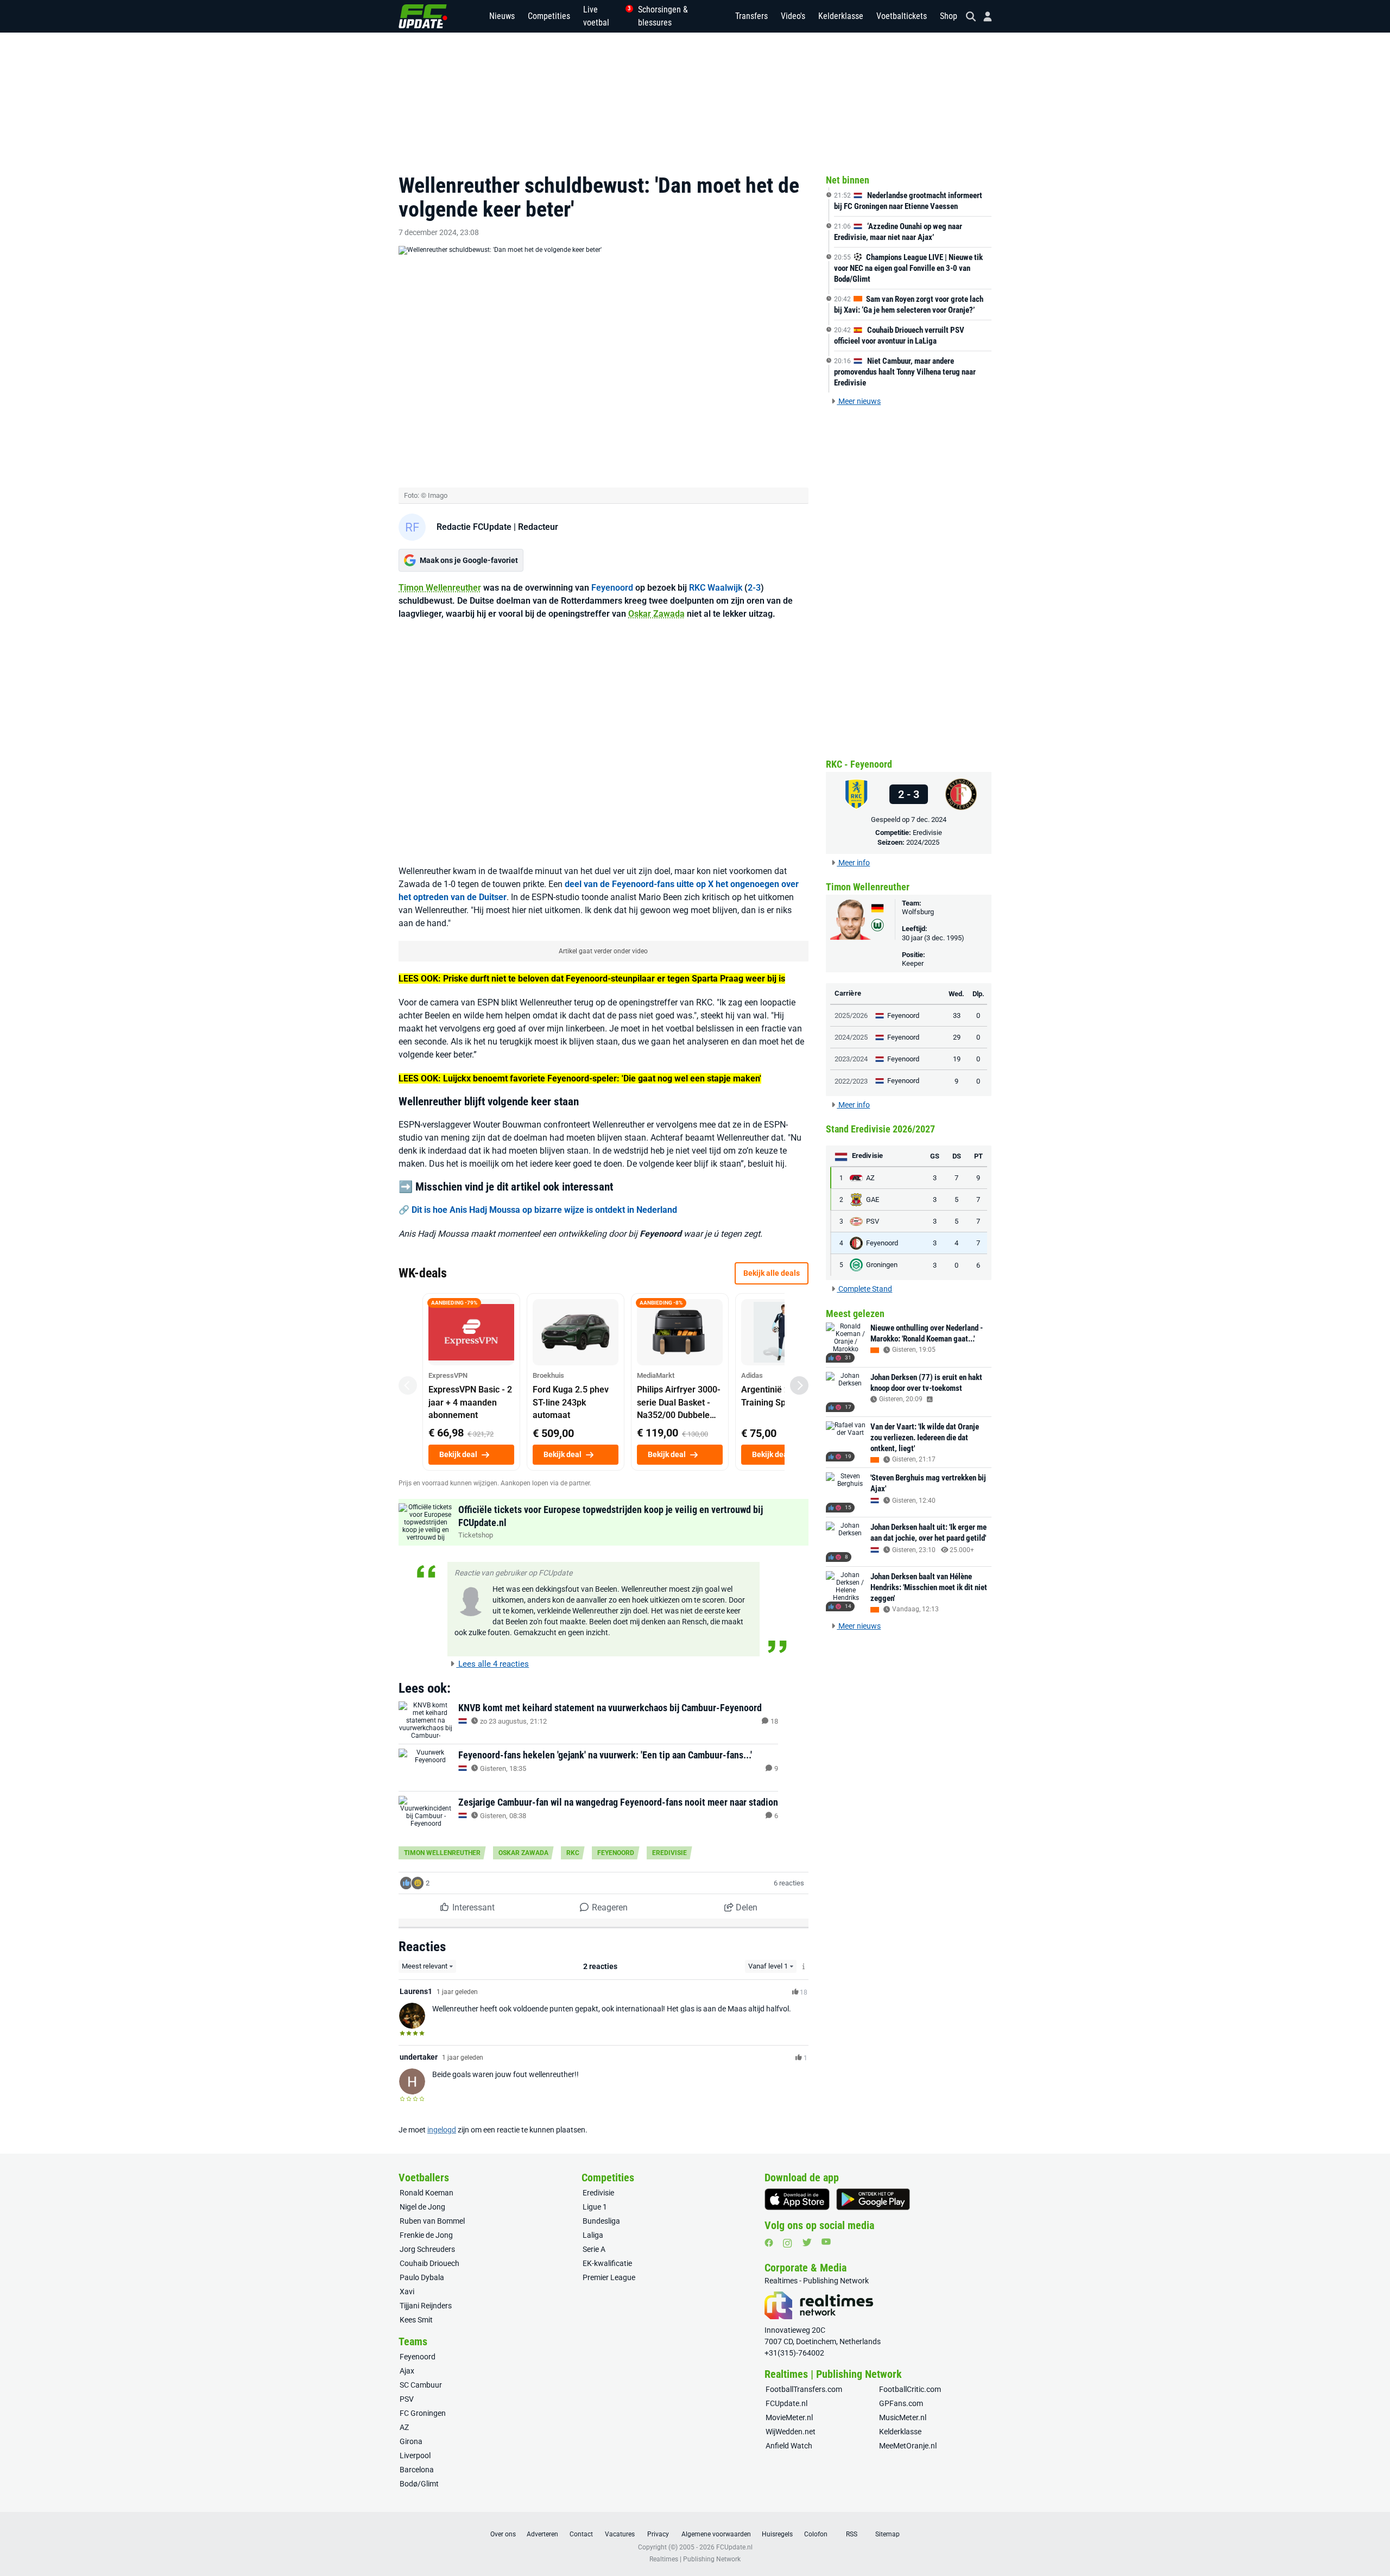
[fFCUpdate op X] (807, 2242)
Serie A (594, 2249)
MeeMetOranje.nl (908, 2446)
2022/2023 (851, 1081)
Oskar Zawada (656, 614)
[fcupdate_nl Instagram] (788, 2243)
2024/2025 (923, 842)
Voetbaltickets (902, 16)
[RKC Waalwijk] (856, 794)
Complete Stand (864, 1289)
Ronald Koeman (427, 2193)
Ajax (407, 2371)
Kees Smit (416, 2320)
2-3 (754, 588)
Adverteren (542, 2534)
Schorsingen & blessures (663, 16)
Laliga (593, 2235)
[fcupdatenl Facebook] (769, 2243)
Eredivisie (669, 1853)
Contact (581, 2534)
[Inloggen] (983, 17)
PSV (407, 2399)
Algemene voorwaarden (716, 2534)
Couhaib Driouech (429, 2263)
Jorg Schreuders (427, 2249)
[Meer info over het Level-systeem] (804, 1967)
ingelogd (442, 2130)
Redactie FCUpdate (474, 527)
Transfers (751, 16)
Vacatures (620, 2534)
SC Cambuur (421, 2385)
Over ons (503, 2534)
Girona (411, 2441)
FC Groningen (423, 2413)
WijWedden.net (791, 2432)
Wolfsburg (918, 912)
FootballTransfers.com (804, 2389)
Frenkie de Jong (426, 2235)
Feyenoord (612, 588)
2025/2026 (851, 1015)
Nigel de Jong (422, 2207)
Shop (949, 16)
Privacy (658, 2534)
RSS (852, 2534)
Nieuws (502, 16)
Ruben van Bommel (432, 2221)
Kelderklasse (841, 16)
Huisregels (777, 2534)
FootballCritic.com (910, 2389)
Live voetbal (604, 16)
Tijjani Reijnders (426, 2306)
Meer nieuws (859, 401)
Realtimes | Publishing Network (695, 2559)
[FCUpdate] (423, 16)
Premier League (609, 2277)
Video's (793, 16)
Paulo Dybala (422, 2277)
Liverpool (415, 2455)
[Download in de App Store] (797, 2199)
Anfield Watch (789, 2446)
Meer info (853, 863)
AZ (404, 2427)
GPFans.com (901, 2403)
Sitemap (887, 2534)
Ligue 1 (595, 2207)
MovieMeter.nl (789, 2417)
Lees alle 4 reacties (492, 1664)
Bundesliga (601, 2221)
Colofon (816, 2534)
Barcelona (417, 2470)
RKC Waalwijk (716, 588)
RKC (573, 1853)
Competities (549, 16)
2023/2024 (851, 1059)
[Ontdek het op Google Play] (873, 2199)
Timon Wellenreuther (440, 588)
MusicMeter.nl (903, 2417)
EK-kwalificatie (607, 2263)
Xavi (407, 2292)
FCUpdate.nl (786, 2403)
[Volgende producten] (799, 1385)
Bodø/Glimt (419, 2484)
